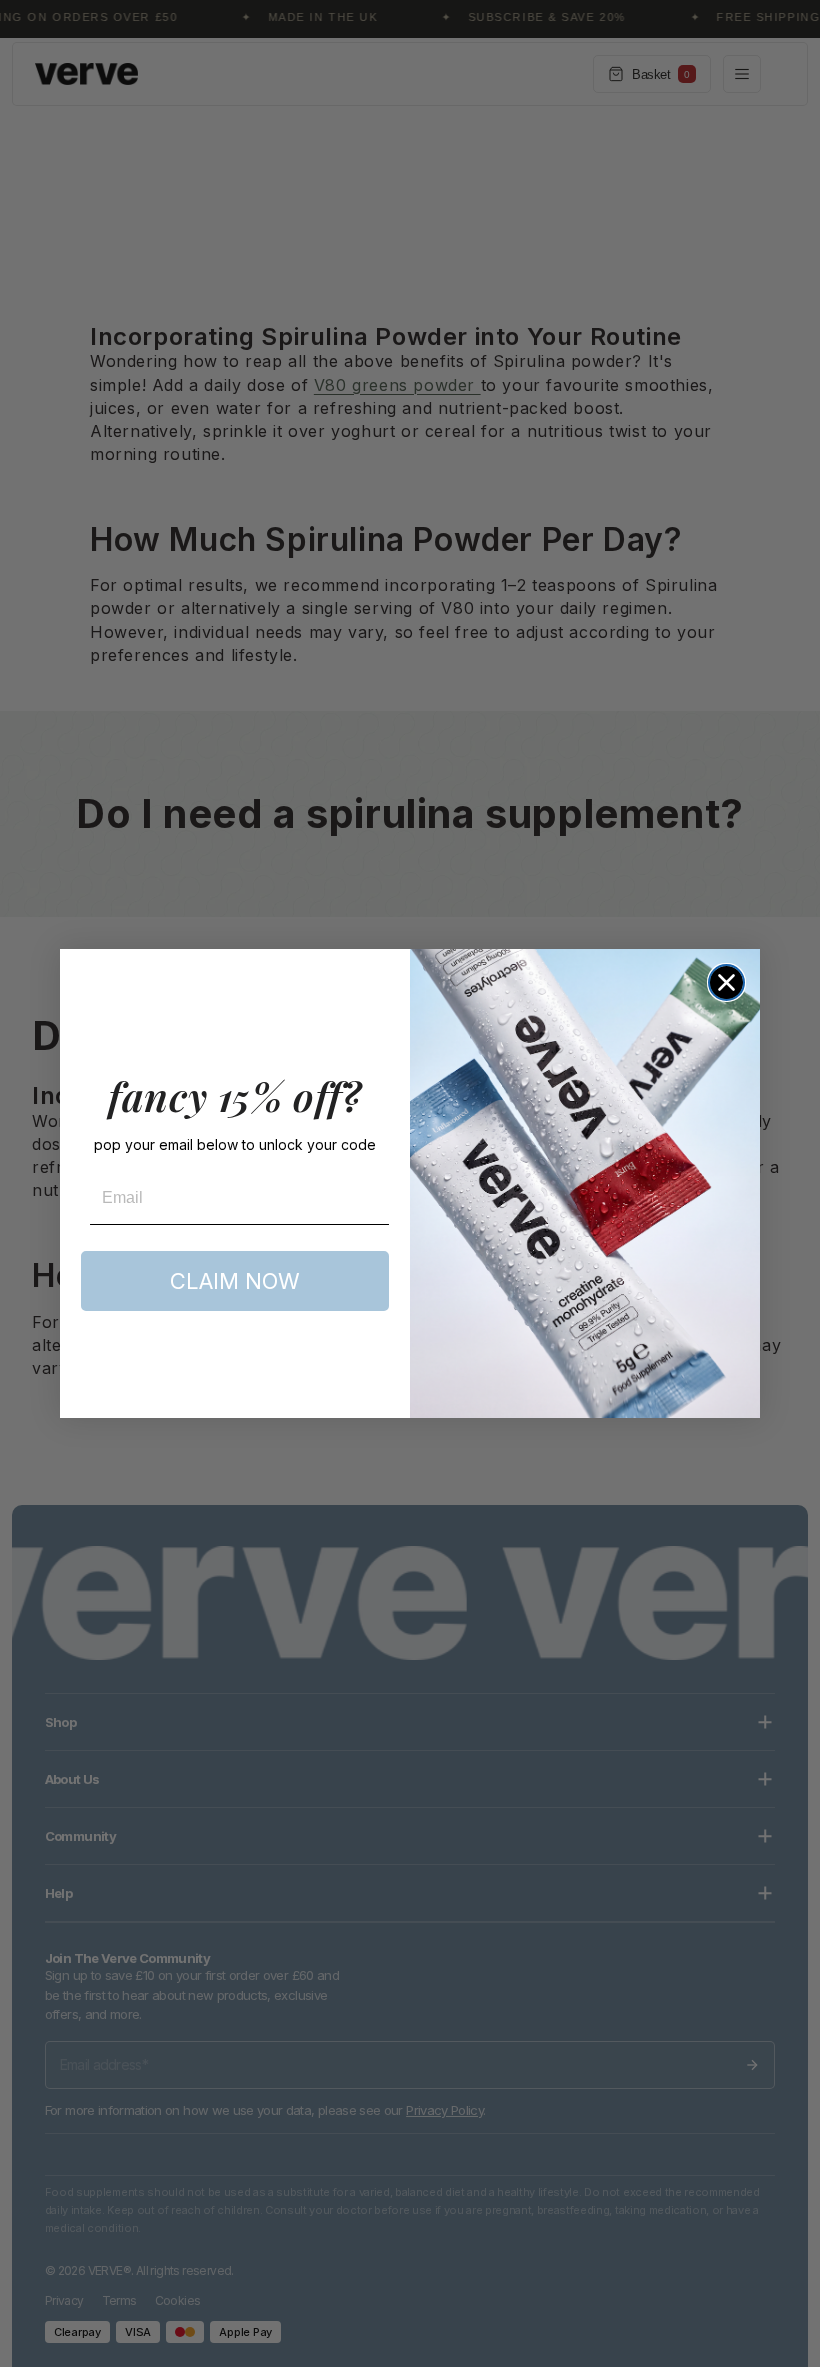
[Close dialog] (726, 982)
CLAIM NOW (235, 1281)
